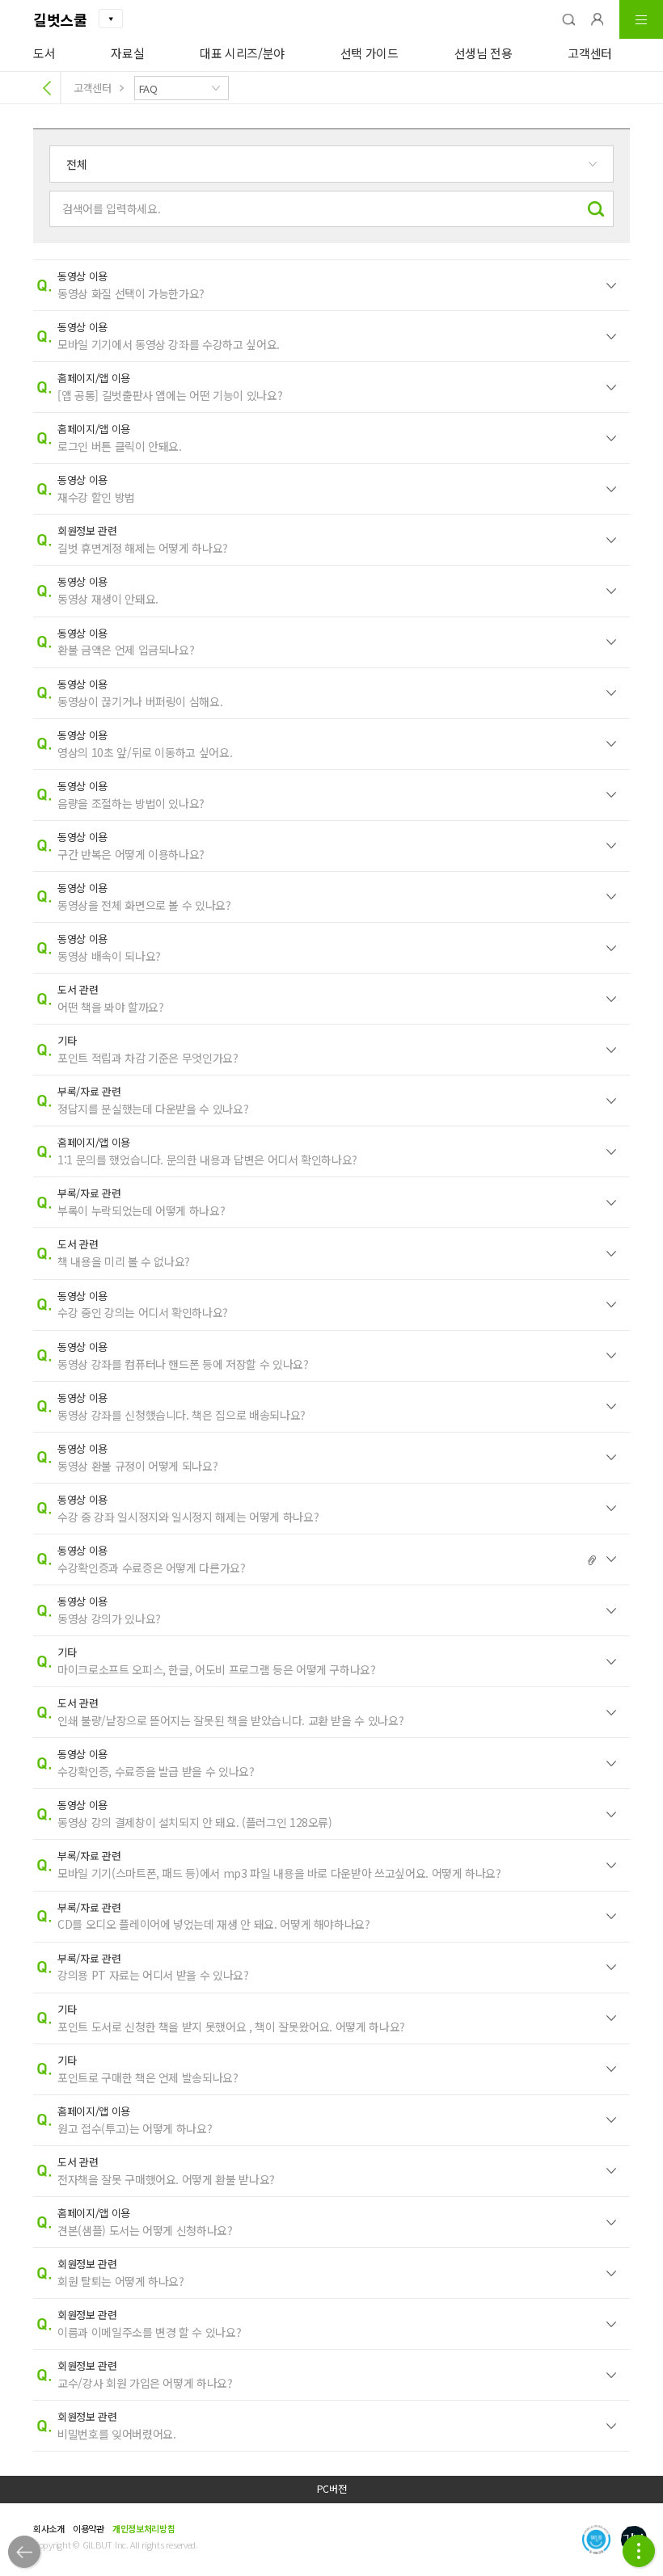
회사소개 (49, 2528)
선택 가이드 (370, 53)
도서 (44, 53)
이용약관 (89, 2528)
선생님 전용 (484, 53)
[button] (568, 19)
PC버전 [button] (332, 2489)
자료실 (127, 53)
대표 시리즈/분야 (242, 53)
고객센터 (590, 53)
